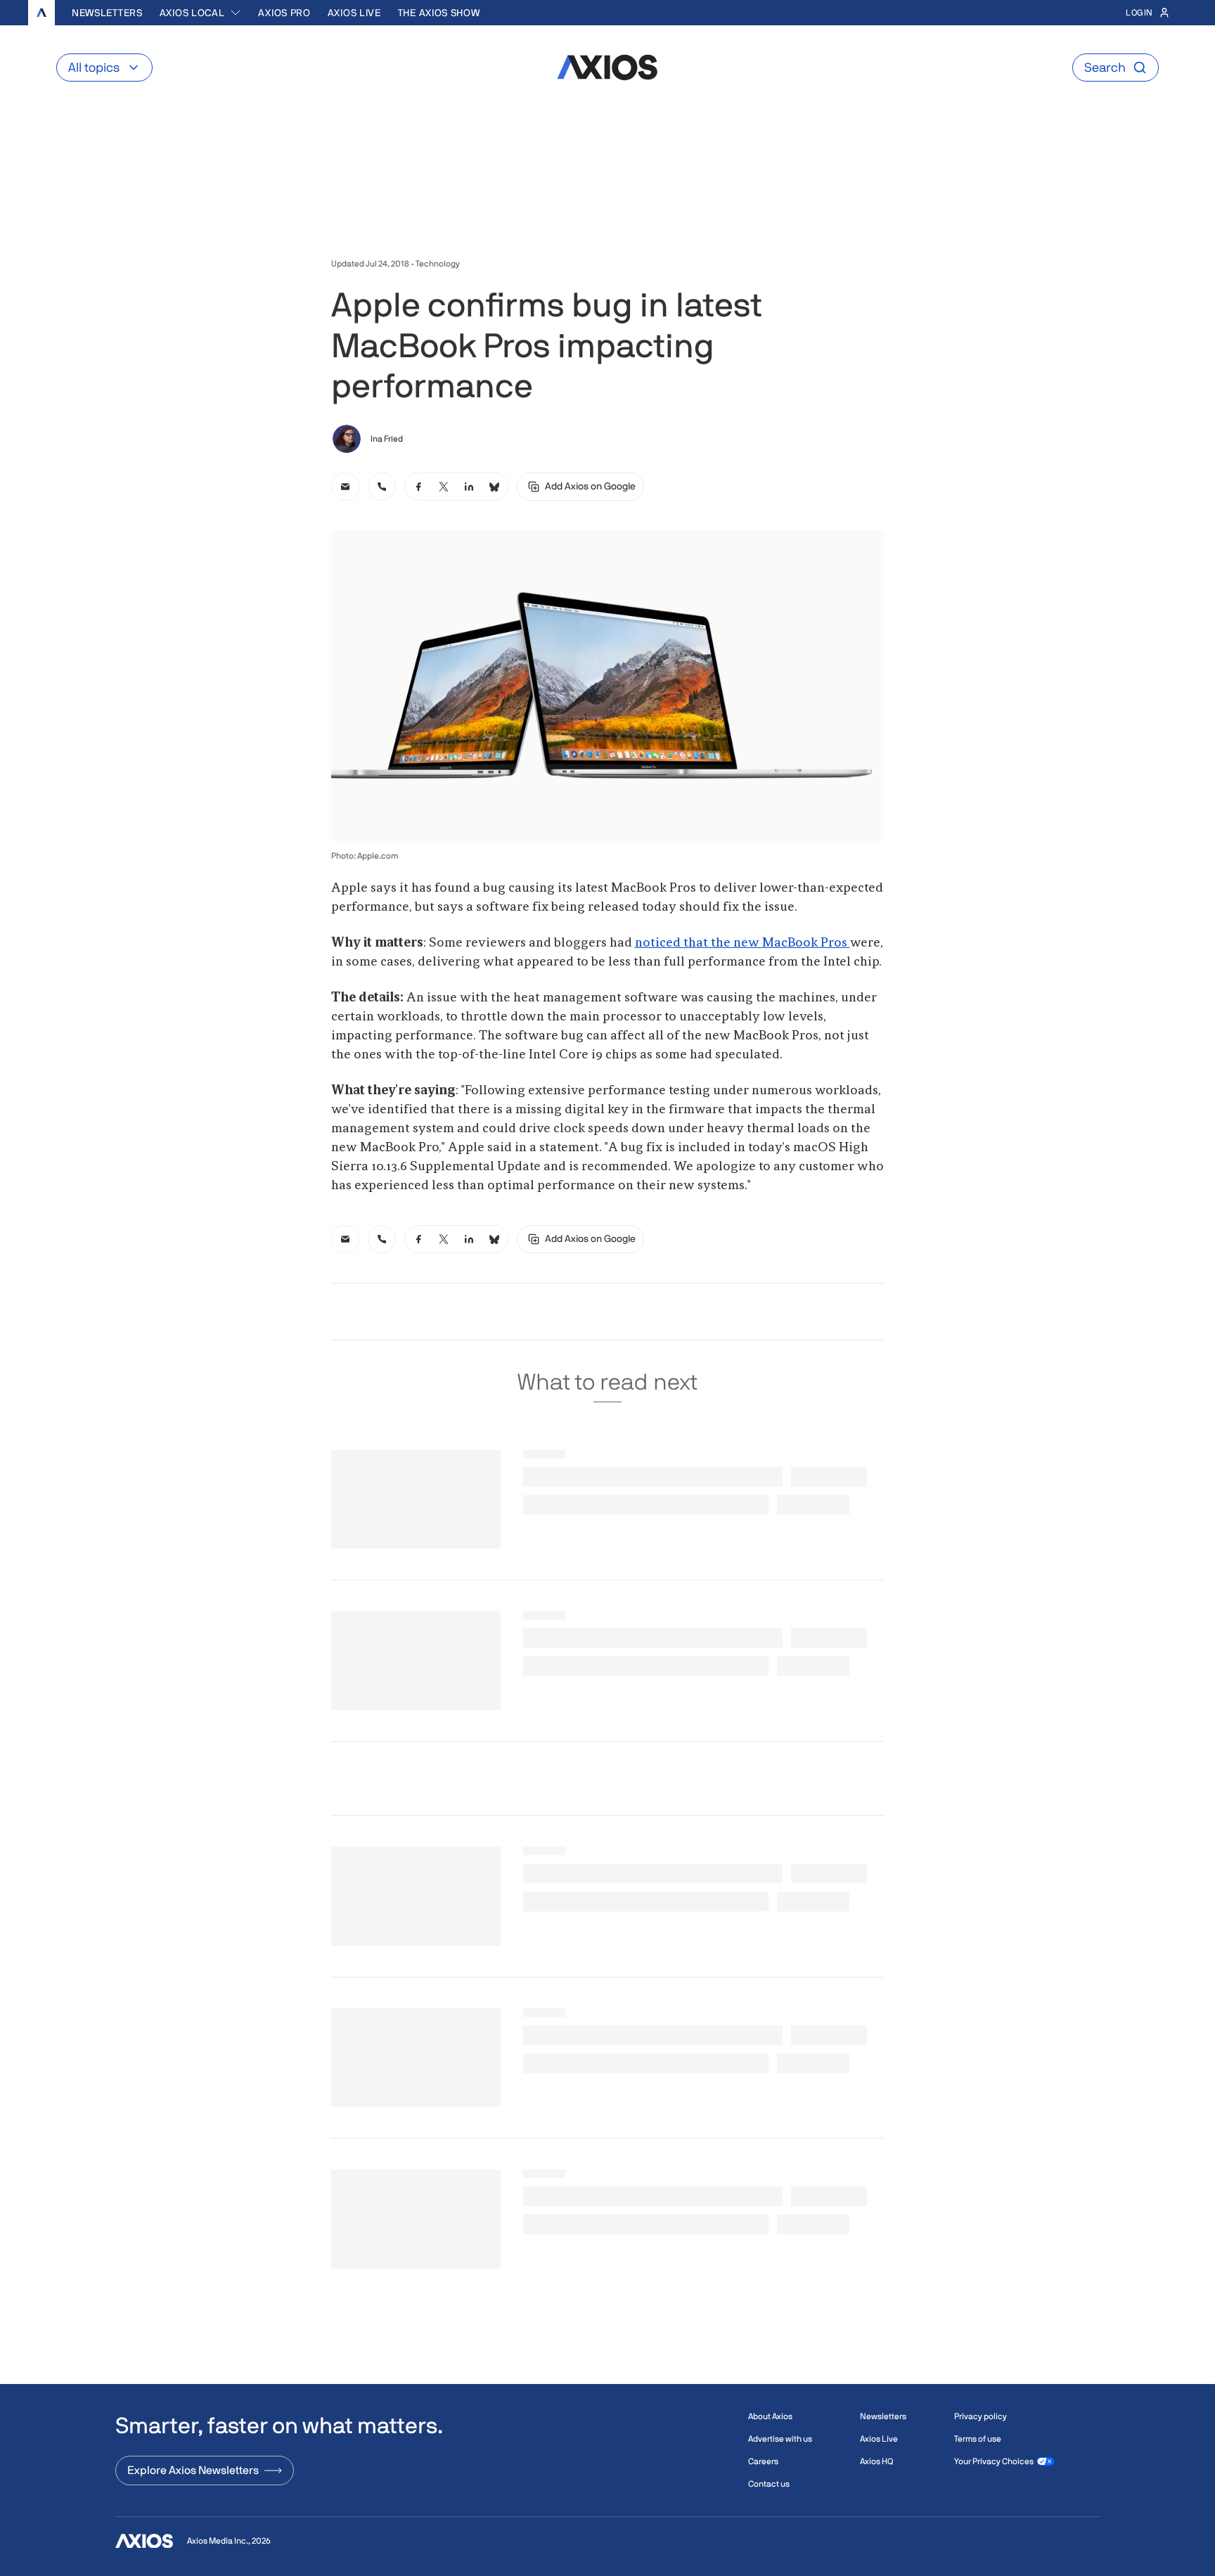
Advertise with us (780, 2439)
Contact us (769, 2484)
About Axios (770, 2416)
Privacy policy (981, 2416)
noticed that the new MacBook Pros (742, 943)
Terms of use (978, 2439)
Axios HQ (876, 2461)
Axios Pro (284, 13)
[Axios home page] (41, 13)
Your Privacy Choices (994, 2461)
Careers (763, 2461)
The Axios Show (439, 13)
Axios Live (354, 13)
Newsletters (107, 13)
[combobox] (201, 13)
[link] (345, 487)
